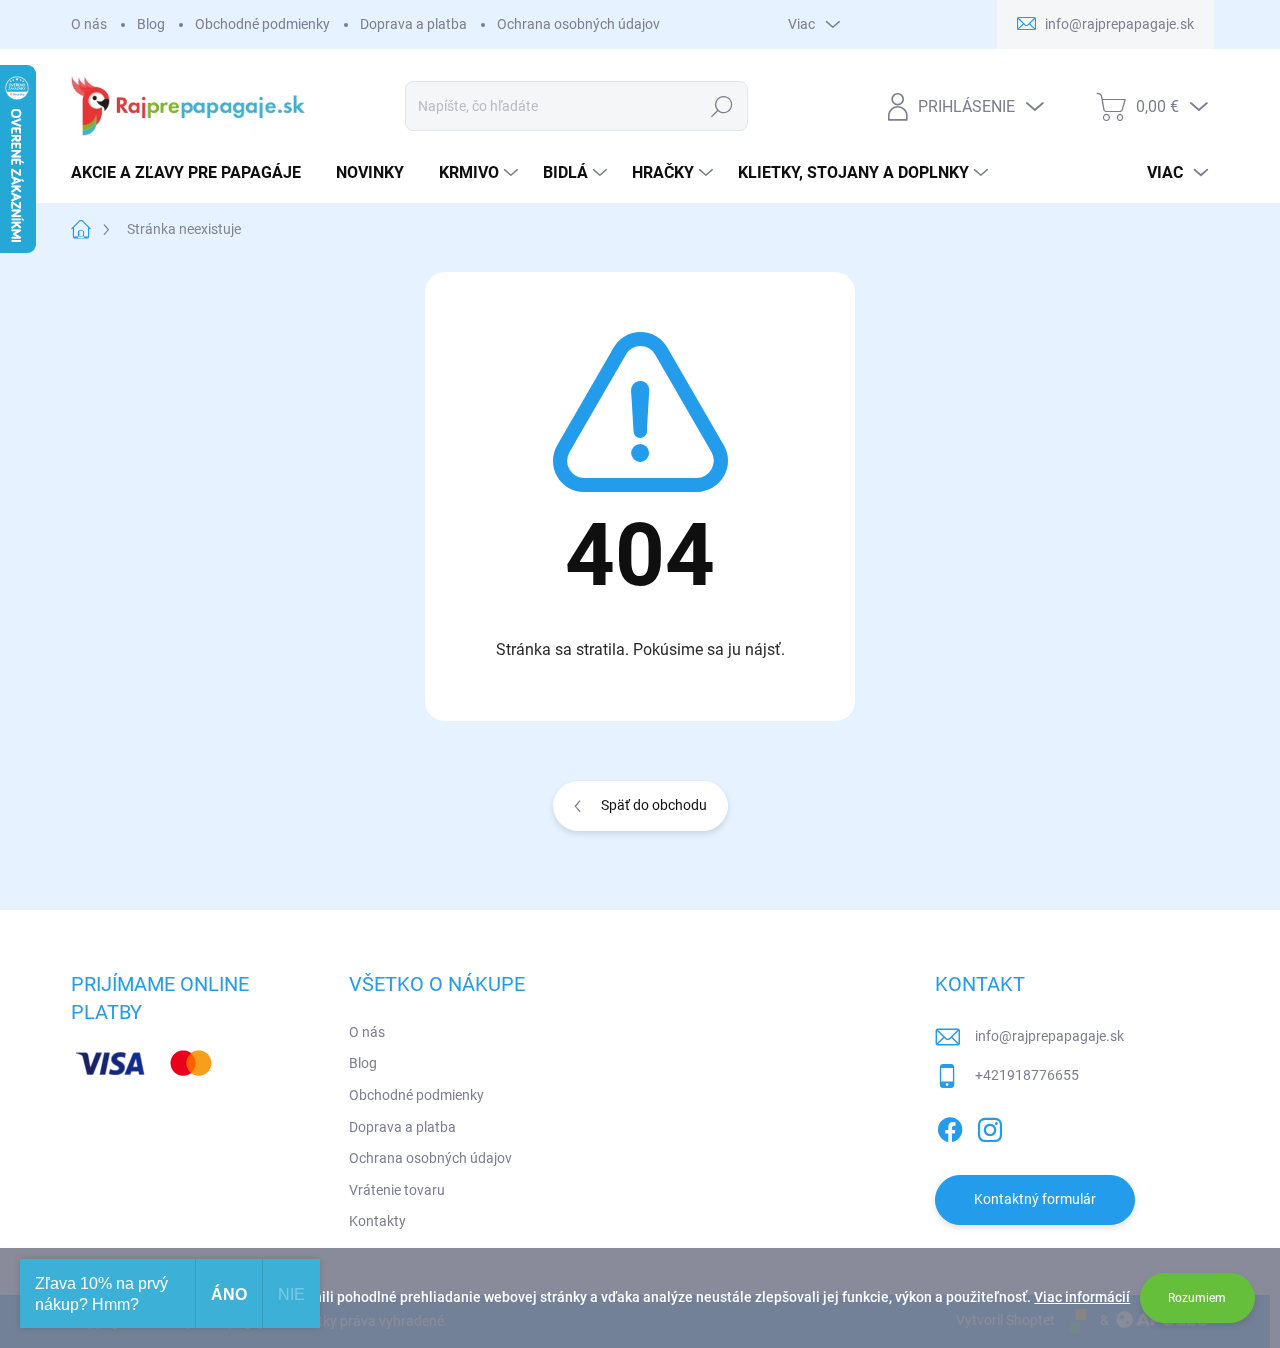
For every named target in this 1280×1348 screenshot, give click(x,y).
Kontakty (377, 1221)
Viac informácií (1082, 1297)
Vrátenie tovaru (397, 1190)
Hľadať (722, 106)
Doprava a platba (413, 24)
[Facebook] (950, 1126)
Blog (151, 24)
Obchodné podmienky (262, 24)
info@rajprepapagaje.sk (1049, 1036)
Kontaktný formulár (1035, 1199)
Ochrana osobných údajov (578, 24)
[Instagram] (990, 1126)
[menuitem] (193, 173)
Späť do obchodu (654, 805)
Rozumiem (1197, 1298)
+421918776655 (1027, 1075)
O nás (89, 24)
